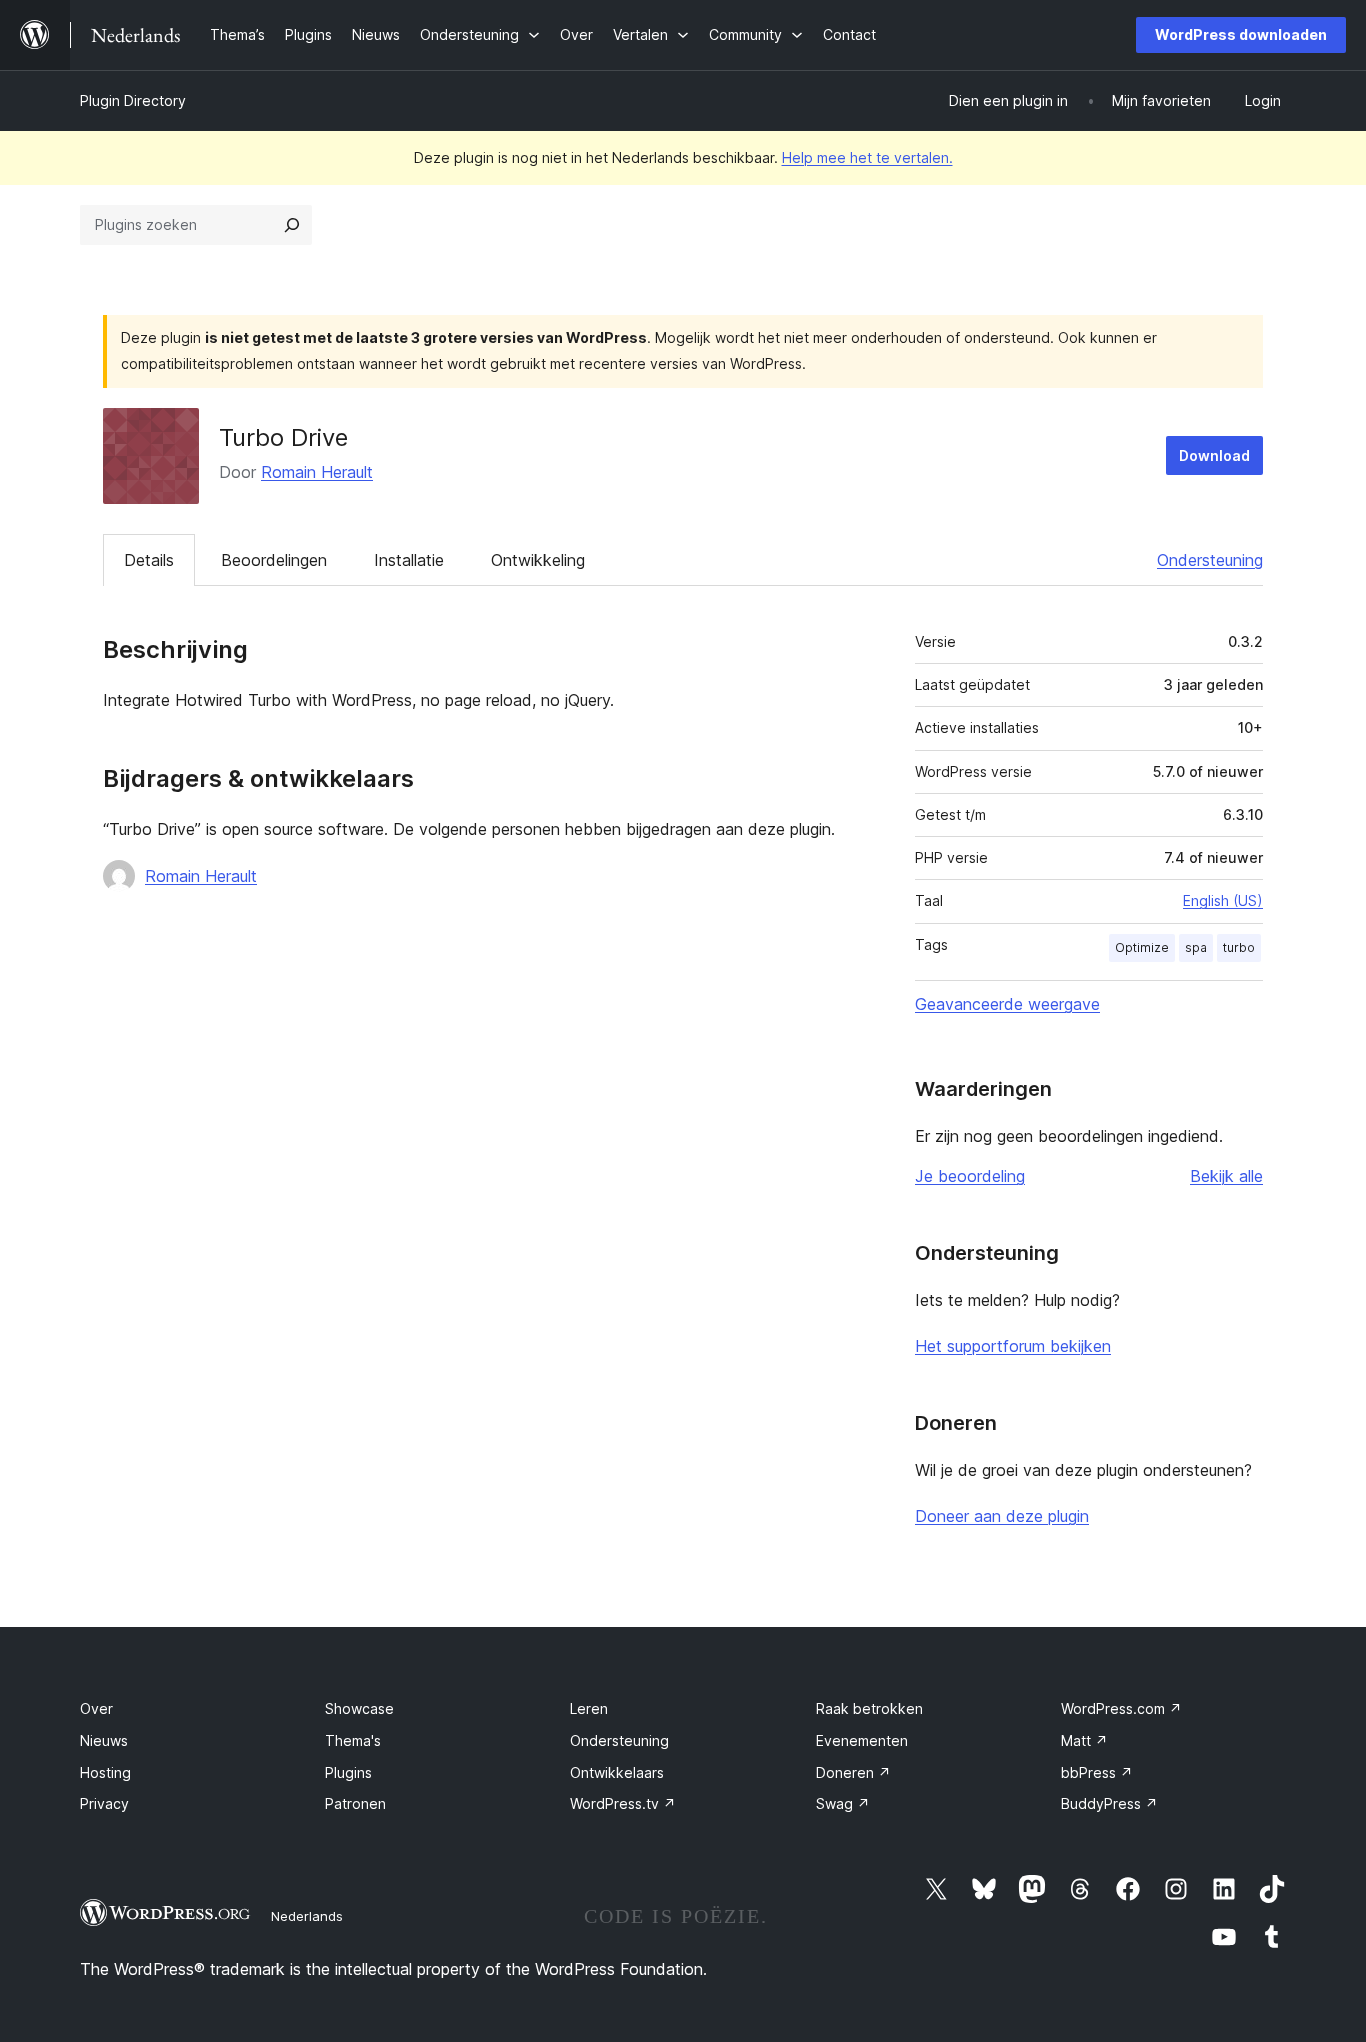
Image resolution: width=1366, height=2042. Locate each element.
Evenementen (862, 1740)
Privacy (104, 1803)
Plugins (348, 1772)
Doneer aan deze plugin (1002, 1516)
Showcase (359, 1708)
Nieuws (104, 1740)
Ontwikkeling (538, 560)
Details (149, 560)
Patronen (355, 1803)
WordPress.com (1121, 1708)
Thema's (353, 1740)
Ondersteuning (1210, 560)
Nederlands (307, 1916)
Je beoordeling (970, 1176)
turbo (1239, 947)
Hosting (105, 1772)
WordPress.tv (623, 1803)
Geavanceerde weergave (1007, 1004)
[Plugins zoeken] (292, 225)
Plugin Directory (133, 100)
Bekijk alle (1226, 1176)
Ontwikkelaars (617, 1772)
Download (1214, 455)
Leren (589, 1708)
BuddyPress (1109, 1803)
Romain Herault (317, 472)
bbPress (1097, 1772)
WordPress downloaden (1241, 34)
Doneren (853, 1772)
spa (1196, 947)
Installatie (409, 560)
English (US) (1223, 900)
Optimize (1142, 947)
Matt (1084, 1740)
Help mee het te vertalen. (867, 157)
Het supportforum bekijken (1013, 1346)
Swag (843, 1803)
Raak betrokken (869, 1708)
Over (96, 1708)
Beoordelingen (274, 560)
